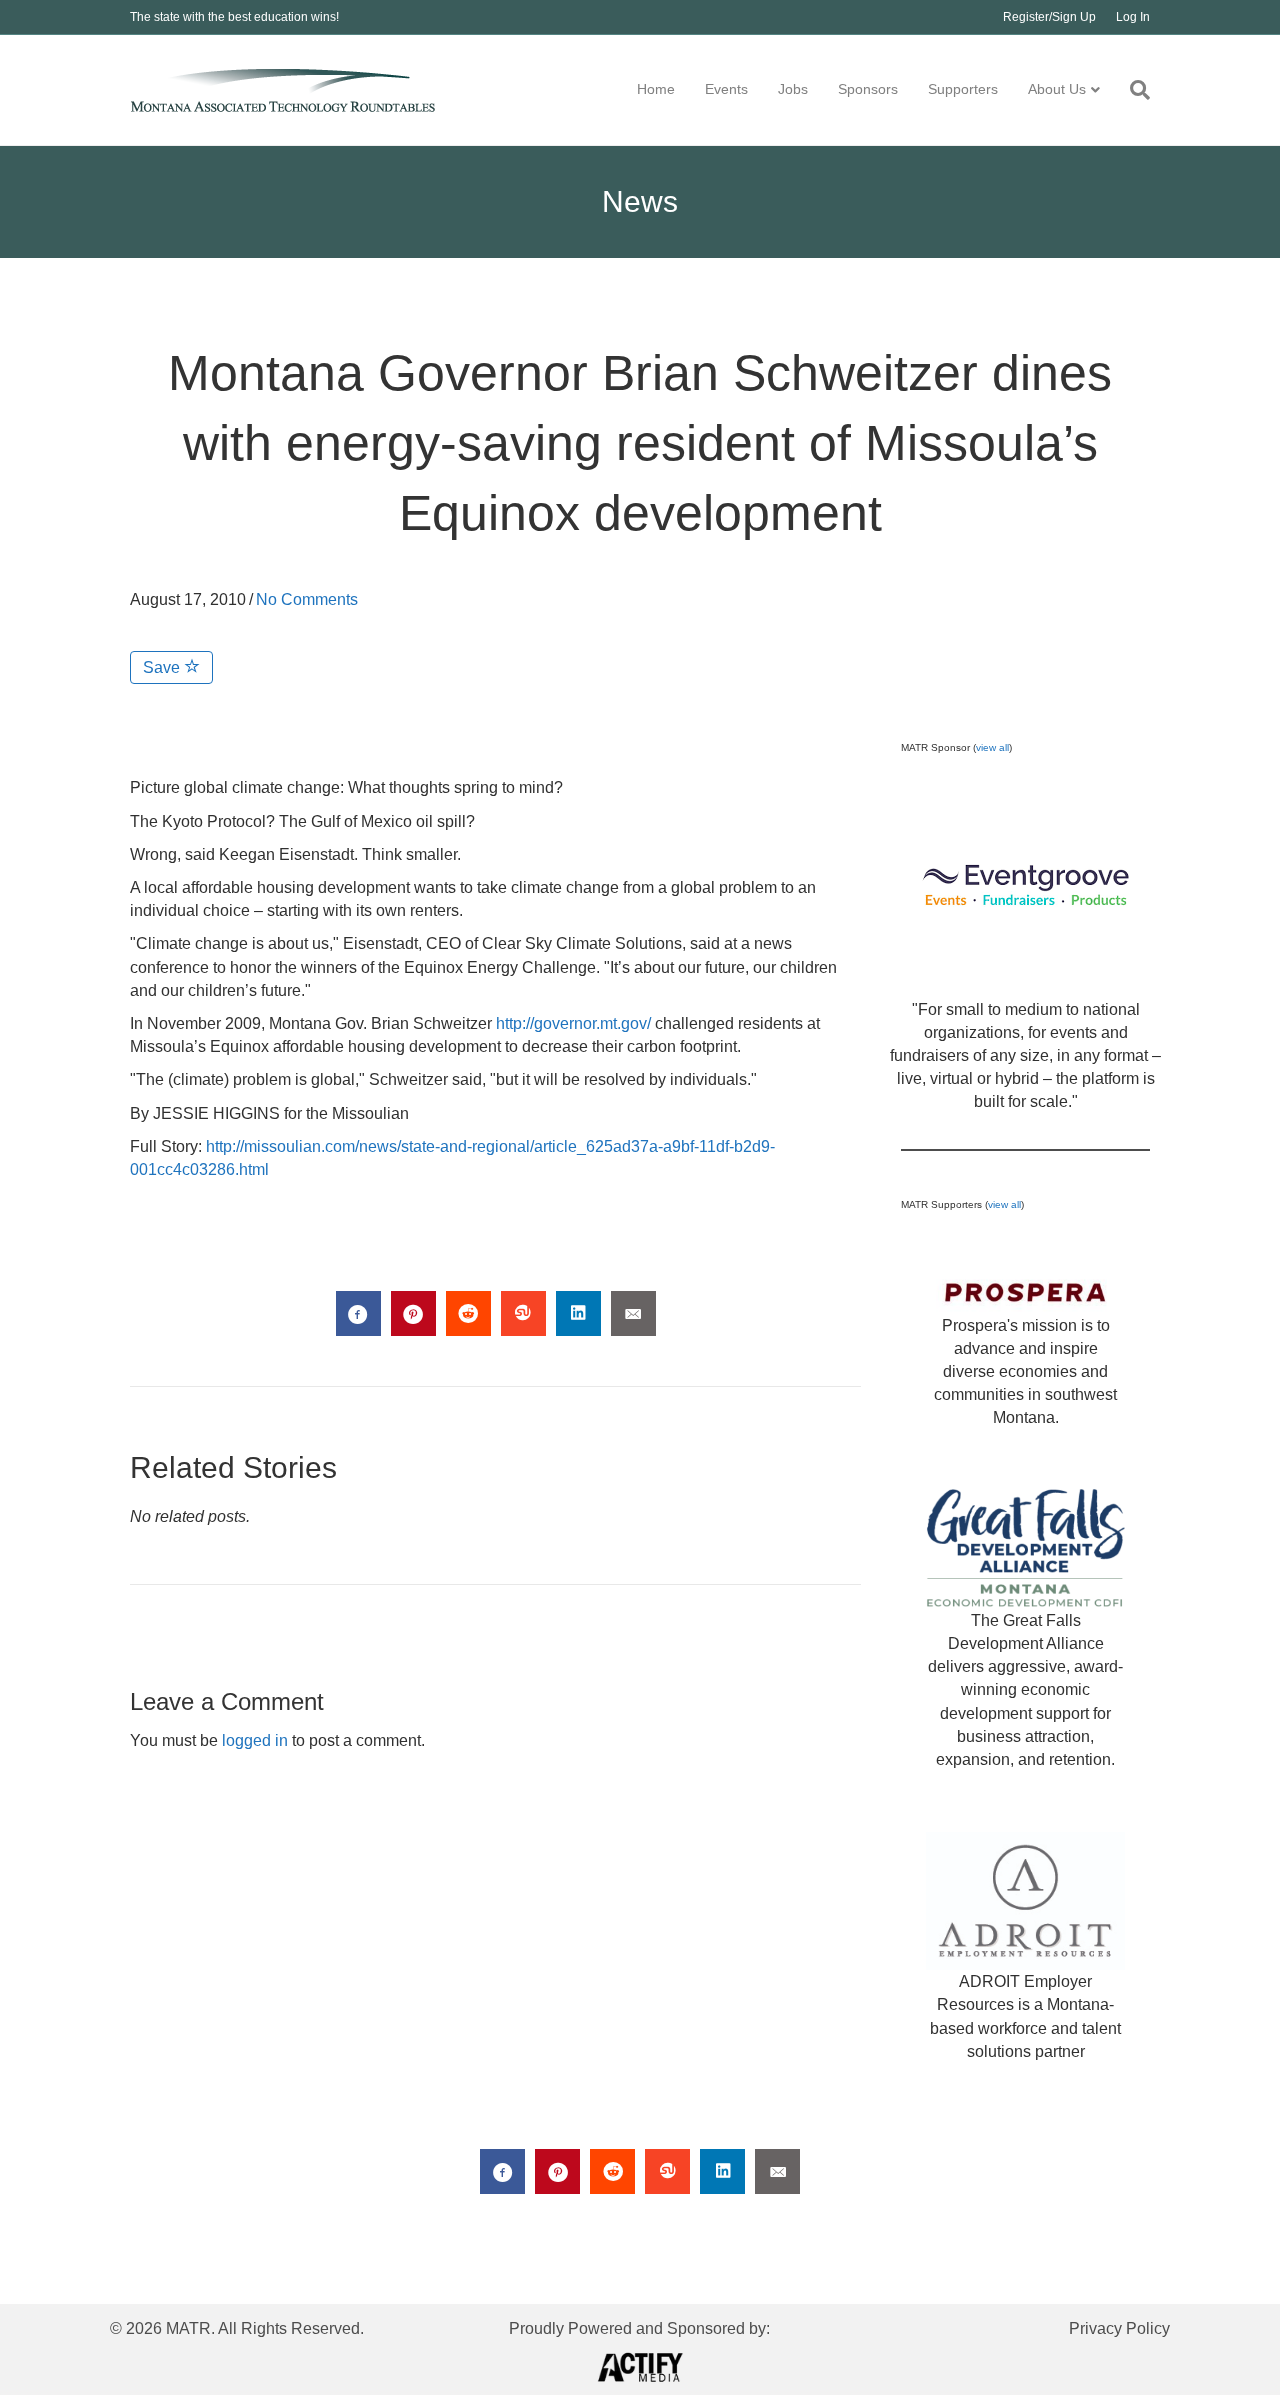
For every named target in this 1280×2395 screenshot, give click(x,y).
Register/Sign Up (1049, 17)
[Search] (1132, 90)
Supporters (963, 89)
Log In (1133, 17)
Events (726, 89)
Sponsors (868, 89)
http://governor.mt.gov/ (573, 1023)
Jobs (793, 89)
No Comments (307, 599)
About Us (1057, 89)
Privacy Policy (1119, 2328)
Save (163, 667)
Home (656, 89)
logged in (255, 1740)
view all (992, 747)
